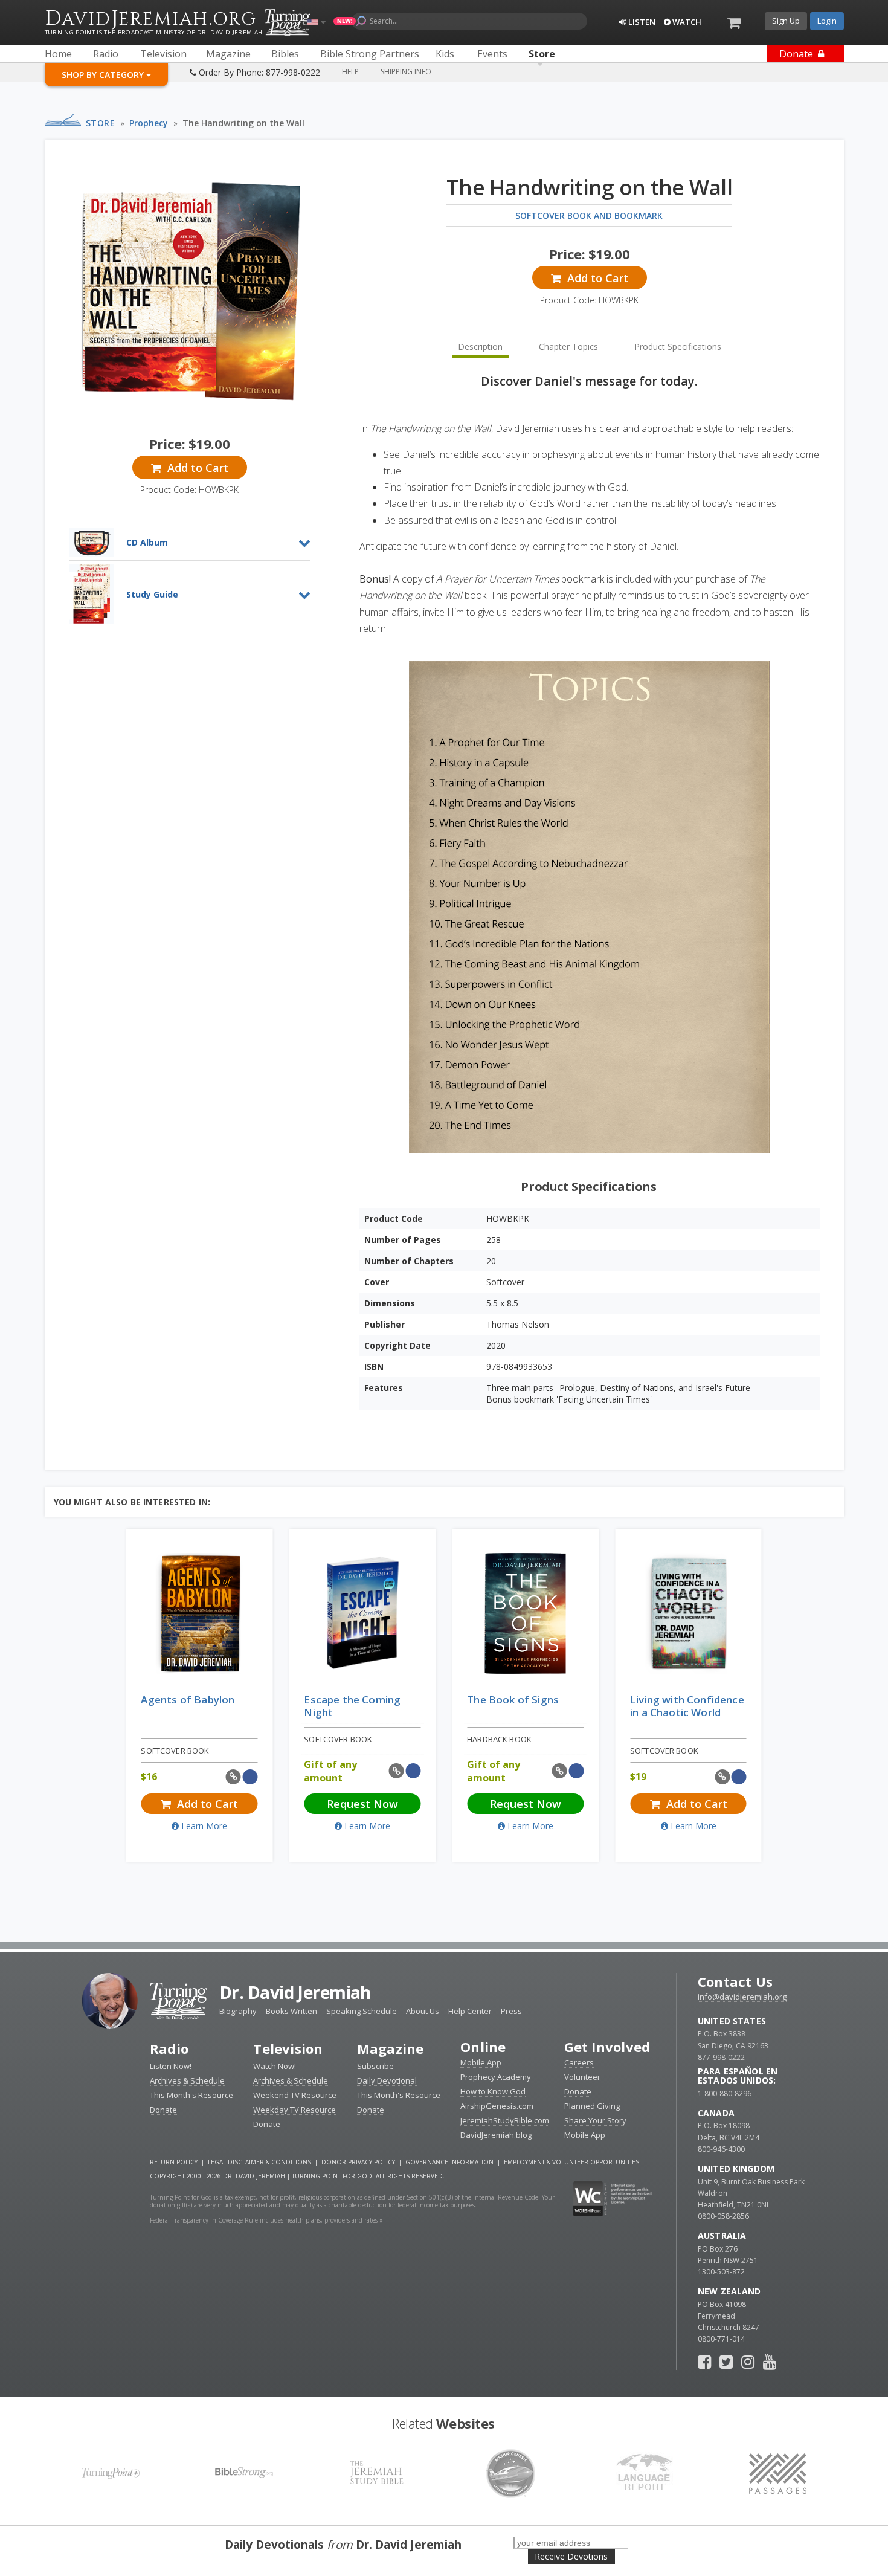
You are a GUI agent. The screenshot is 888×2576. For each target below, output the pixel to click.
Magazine (391, 2048)
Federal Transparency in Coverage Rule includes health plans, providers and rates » (266, 2220)
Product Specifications (678, 347)
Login (827, 21)
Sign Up (786, 21)
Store (101, 123)
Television (288, 2048)
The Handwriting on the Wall (243, 123)
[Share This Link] (233, 1777)
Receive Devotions (571, 2556)
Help (350, 72)
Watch (686, 22)
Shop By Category (104, 75)
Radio (169, 2048)
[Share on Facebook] (250, 1777)
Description (480, 347)
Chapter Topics (568, 347)
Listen (641, 22)
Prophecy (149, 123)
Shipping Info (406, 72)
